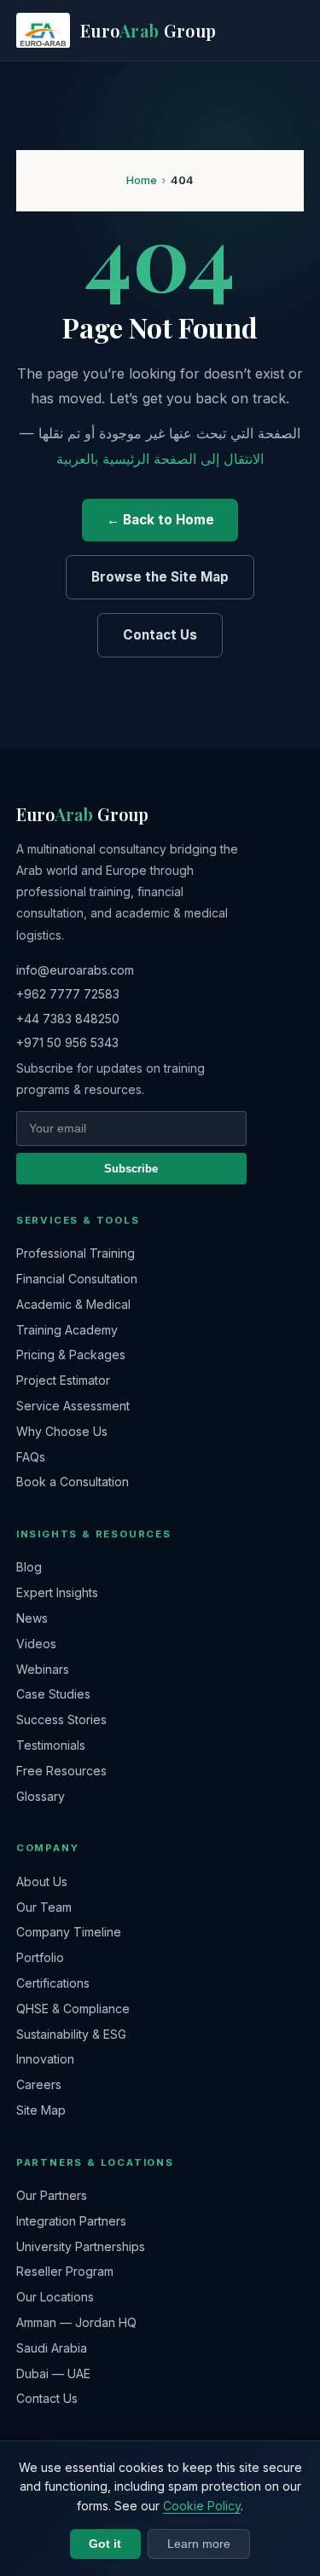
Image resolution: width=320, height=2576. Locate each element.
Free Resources (61, 1771)
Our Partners (52, 2195)
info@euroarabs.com (75, 970)
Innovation (45, 2059)
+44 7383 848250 (68, 1019)
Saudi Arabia (52, 2348)
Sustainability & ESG (71, 2034)
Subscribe (131, 1169)
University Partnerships (81, 2246)
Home (142, 180)
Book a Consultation (73, 1482)
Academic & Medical (73, 1304)
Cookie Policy (202, 2506)
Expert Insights (57, 1592)
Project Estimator (63, 1380)
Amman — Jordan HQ (76, 2322)
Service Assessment (73, 1406)
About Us (42, 1881)
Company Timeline (69, 1932)
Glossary (41, 1796)
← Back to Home (160, 520)
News (32, 1618)
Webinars (43, 1669)
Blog (29, 1567)
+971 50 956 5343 (67, 1042)
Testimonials (51, 1745)
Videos (36, 1644)
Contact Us (160, 635)
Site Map (41, 2110)
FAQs (31, 1457)
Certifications (53, 1983)
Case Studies (53, 1694)
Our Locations (55, 2297)
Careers (39, 2084)
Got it (105, 2544)
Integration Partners (71, 2221)
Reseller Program (65, 2271)
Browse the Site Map (160, 577)
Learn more (199, 2544)
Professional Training (76, 1253)
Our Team (44, 1907)
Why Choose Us (62, 1431)
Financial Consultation (77, 1279)
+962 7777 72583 (68, 994)
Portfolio (40, 1957)
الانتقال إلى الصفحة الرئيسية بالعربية (160, 459)
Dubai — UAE (53, 2373)
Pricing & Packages (71, 1355)
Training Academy (67, 1330)
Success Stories (61, 1719)
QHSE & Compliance (73, 2009)
